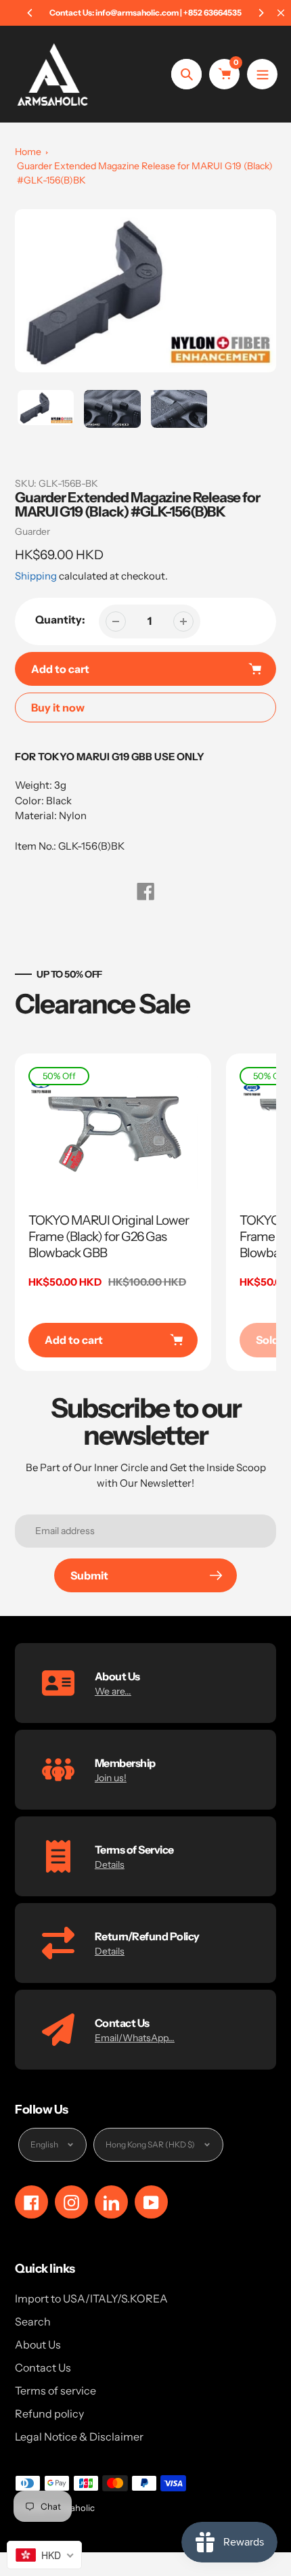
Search (33, 2321)
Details (110, 1864)
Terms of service (55, 2391)
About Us (38, 2344)
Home (28, 152)
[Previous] (30, 13)
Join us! (111, 1778)
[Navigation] (262, 74)
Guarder (32, 531)
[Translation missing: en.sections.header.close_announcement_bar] (281, 13)
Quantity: (60, 619)
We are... (113, 1691)
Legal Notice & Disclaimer (79, 2437)
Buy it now (58, 707)
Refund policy (49, 2414)
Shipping (36, 576)
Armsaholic (72, 2508)
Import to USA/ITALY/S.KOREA (91, 2298)
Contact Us (43, 2367)
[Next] (261, 13)
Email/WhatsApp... (135, 2038)
